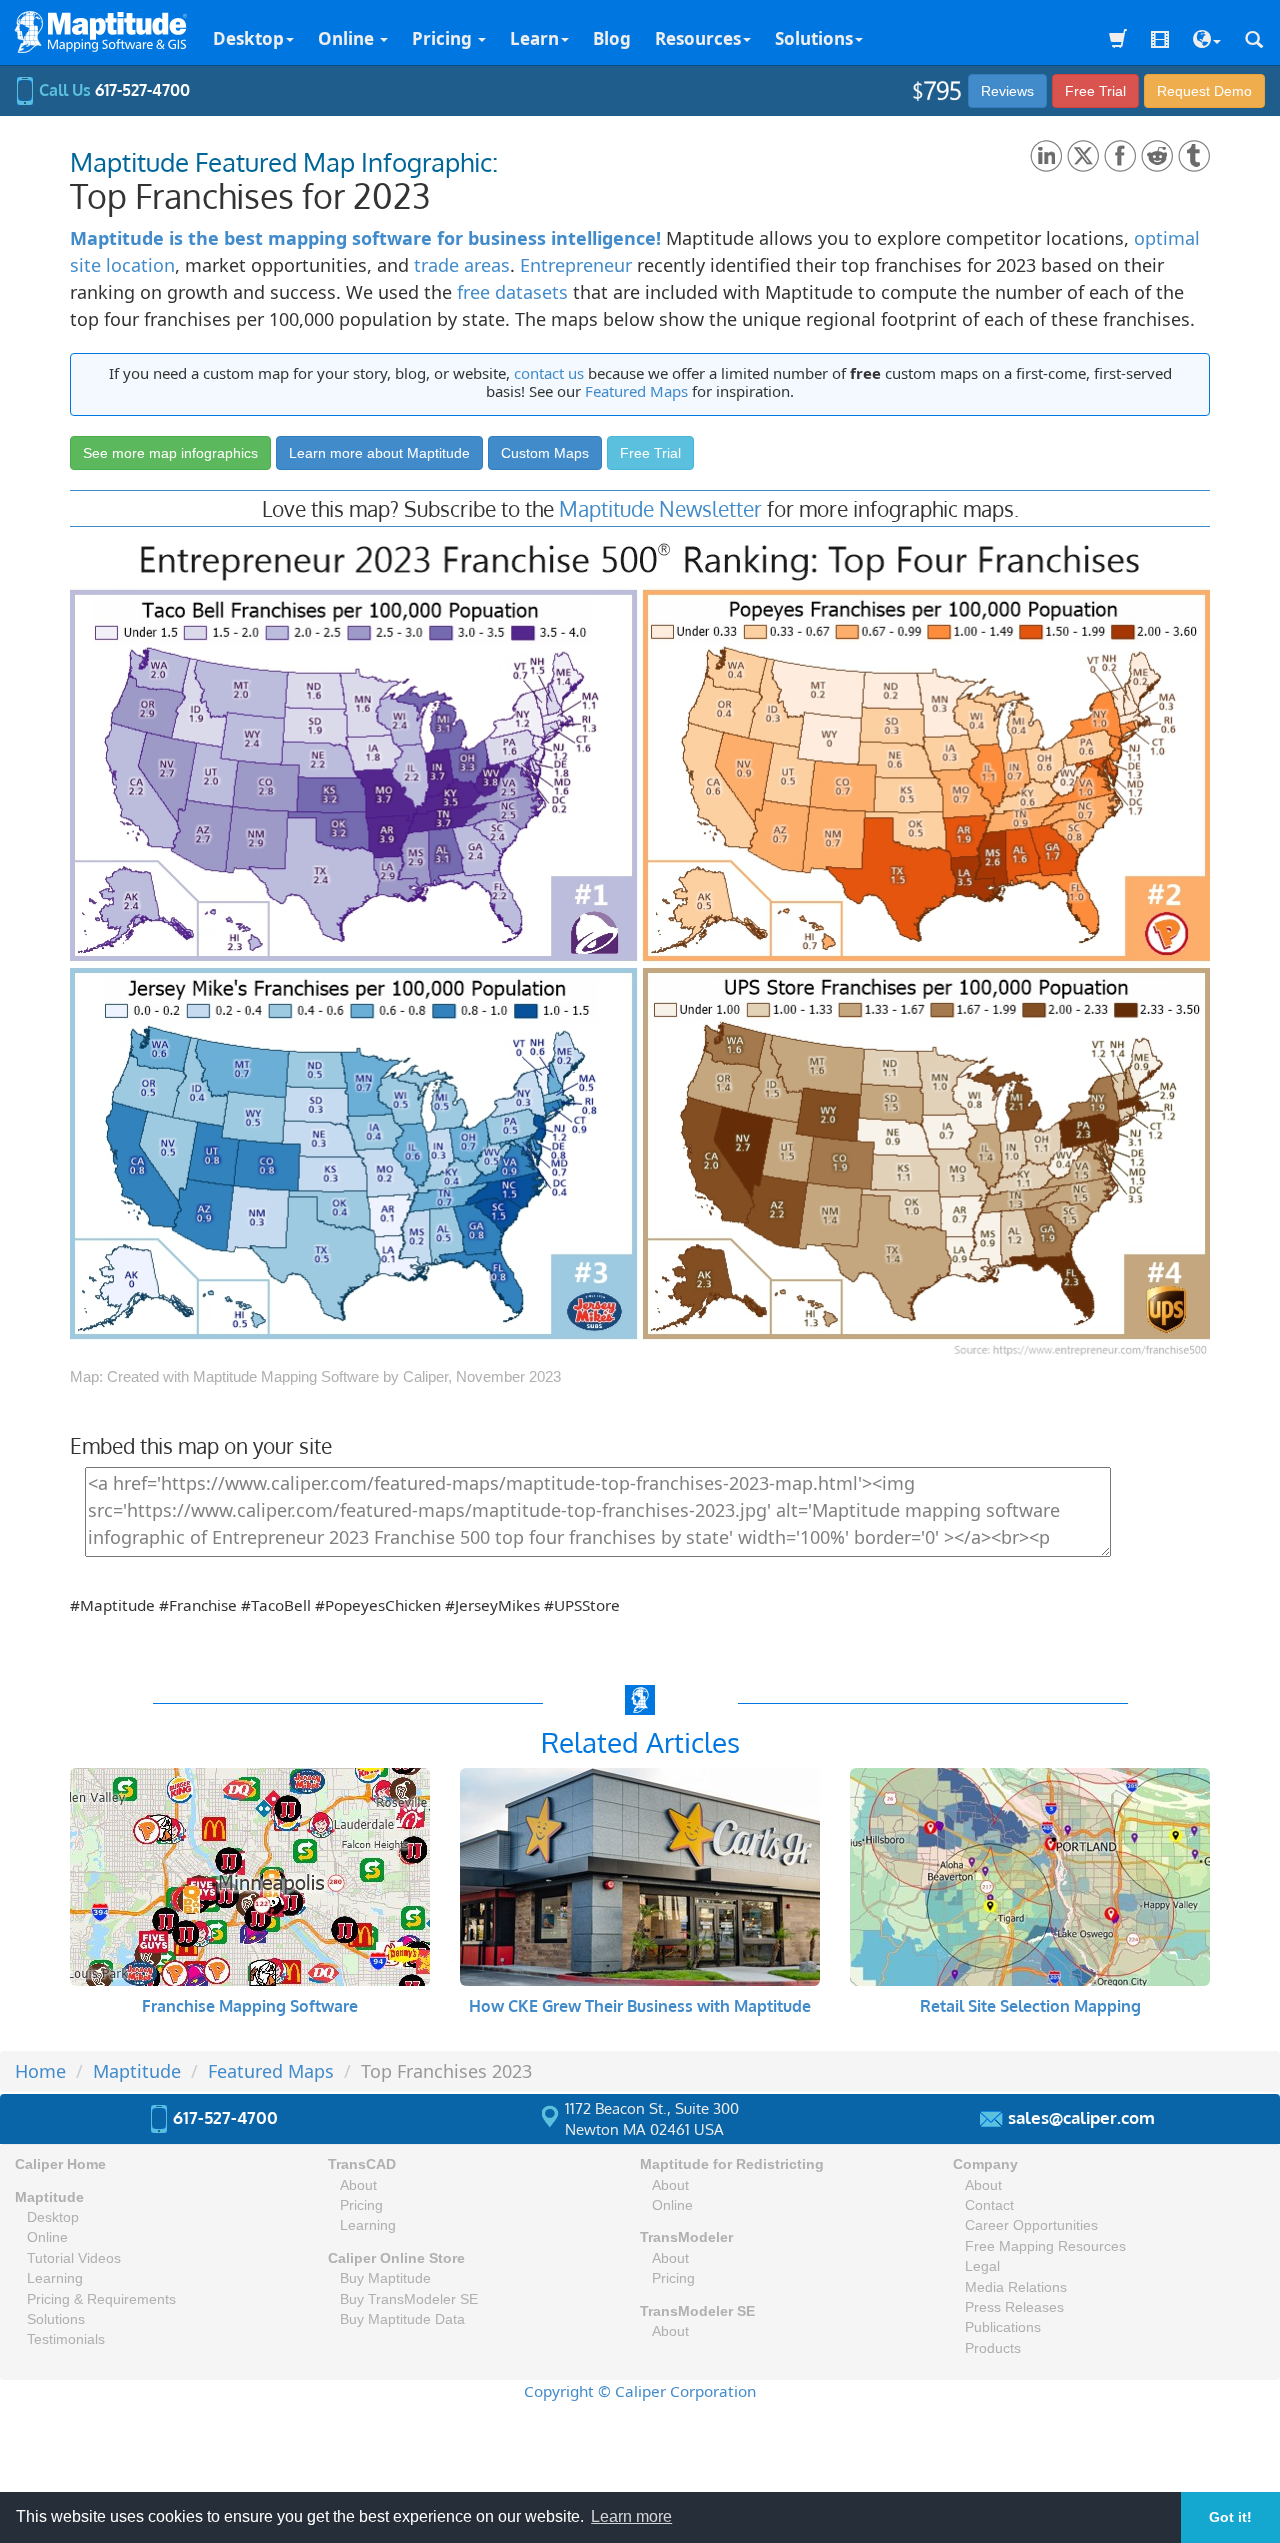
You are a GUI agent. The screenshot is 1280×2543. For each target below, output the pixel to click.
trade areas (462, 265)
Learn (534, 38)
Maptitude (49, 2197)
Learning (55, 2278)
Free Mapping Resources (1045, 2246)
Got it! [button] (1230, 2517)
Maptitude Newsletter (660, 508)
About (358, 2185)
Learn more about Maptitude (379, 453)
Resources (698, 38)
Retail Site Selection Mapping (1030, 2006)
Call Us (112, 90)
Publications (1003, 2327)
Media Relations (1016, 2287)
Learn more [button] (631, 2516)
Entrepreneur (576, 265)
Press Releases (1014, 2307)
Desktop (248, 38)
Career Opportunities (1031, 2225)
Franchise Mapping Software (250, 2006)
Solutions (814, 38)
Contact (989, 2205)
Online (348, 38)
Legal (982, 2266)
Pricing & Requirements (101, 2299)
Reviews (1007, 91)
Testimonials (66, 2339)
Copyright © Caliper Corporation (640, 2391)
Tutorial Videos (74, 2258)
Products (993, 2348)
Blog (612, 38)
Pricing (444, 38)
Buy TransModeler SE (409, 2299)
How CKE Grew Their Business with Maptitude (640, 2006)
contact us (549, 373)
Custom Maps (545, 453)
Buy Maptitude (385, 2278)
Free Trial (1095, 91)
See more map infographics (170, 453)
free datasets (512, 292)
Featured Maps (636, 391)
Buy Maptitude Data (402, 2319)
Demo (1204, 91)
